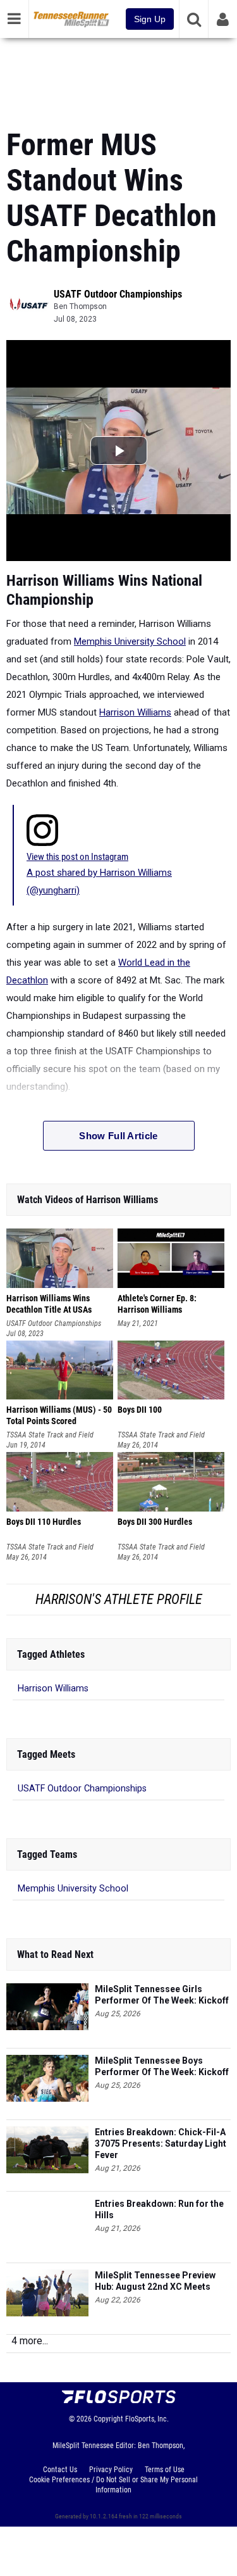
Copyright (108, 2419)
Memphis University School (130, 641)
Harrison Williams (135, 712)
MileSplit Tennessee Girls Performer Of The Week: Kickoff (162, 1995)
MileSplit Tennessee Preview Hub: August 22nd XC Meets (155, 2281)
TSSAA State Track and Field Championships (50, 1435)
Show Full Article (118, 1136)
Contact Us (60, 2470)
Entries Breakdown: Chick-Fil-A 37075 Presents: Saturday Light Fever (161, 2144)
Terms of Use (165, 2470)
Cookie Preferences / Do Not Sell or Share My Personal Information (113, 2485)
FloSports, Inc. (147, 2419)
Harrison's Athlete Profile (119, 1599)
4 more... (30, 2341)
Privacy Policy (111, 2470)
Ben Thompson (80, 306)
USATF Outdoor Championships (118, 294)
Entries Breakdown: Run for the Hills (159, 2209)
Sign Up (150, 19)
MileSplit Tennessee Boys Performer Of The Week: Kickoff (162, 2066)
